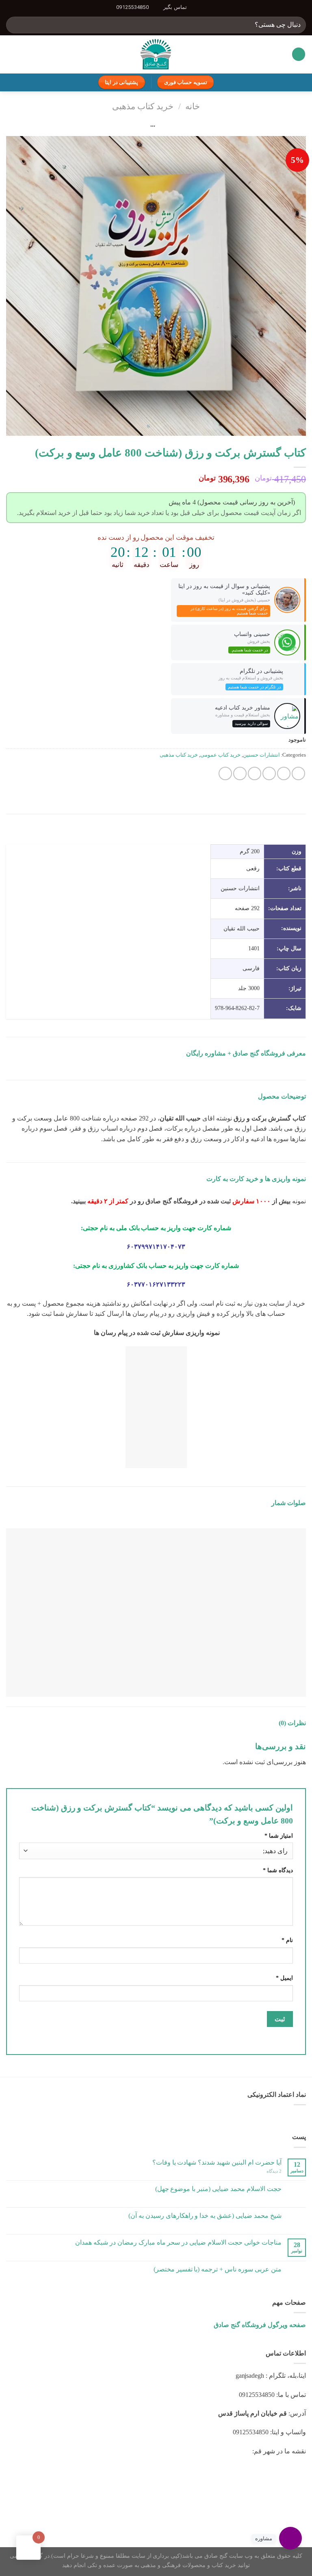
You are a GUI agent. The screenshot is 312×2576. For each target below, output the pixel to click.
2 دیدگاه (274, 2171)
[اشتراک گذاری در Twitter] (269, 773)
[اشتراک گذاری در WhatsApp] (298, 773)
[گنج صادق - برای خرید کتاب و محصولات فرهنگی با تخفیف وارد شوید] (156, 54)
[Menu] (299, 54)
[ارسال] (16, 25)
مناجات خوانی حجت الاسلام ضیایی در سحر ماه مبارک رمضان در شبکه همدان (178, 2242)
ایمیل (284, 1978)
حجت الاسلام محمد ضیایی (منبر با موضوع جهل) (218, 2189)
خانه (193, 106)
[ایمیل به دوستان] (255, 773)
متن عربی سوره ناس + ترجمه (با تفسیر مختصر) (218, 2269)
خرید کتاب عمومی (220, 755)
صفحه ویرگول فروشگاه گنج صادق (260, 2325)
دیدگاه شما (278, 1870)
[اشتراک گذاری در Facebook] (284, 773)
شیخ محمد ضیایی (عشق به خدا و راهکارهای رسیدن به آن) (205, 2216)
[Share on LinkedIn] (225, 773)
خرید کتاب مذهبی (143, 106)
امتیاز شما (279, 1836)
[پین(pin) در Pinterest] (240, 773)
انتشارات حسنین (261, 755)
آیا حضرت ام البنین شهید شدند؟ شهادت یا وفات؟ (217, 2162)
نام (287, 1940)
